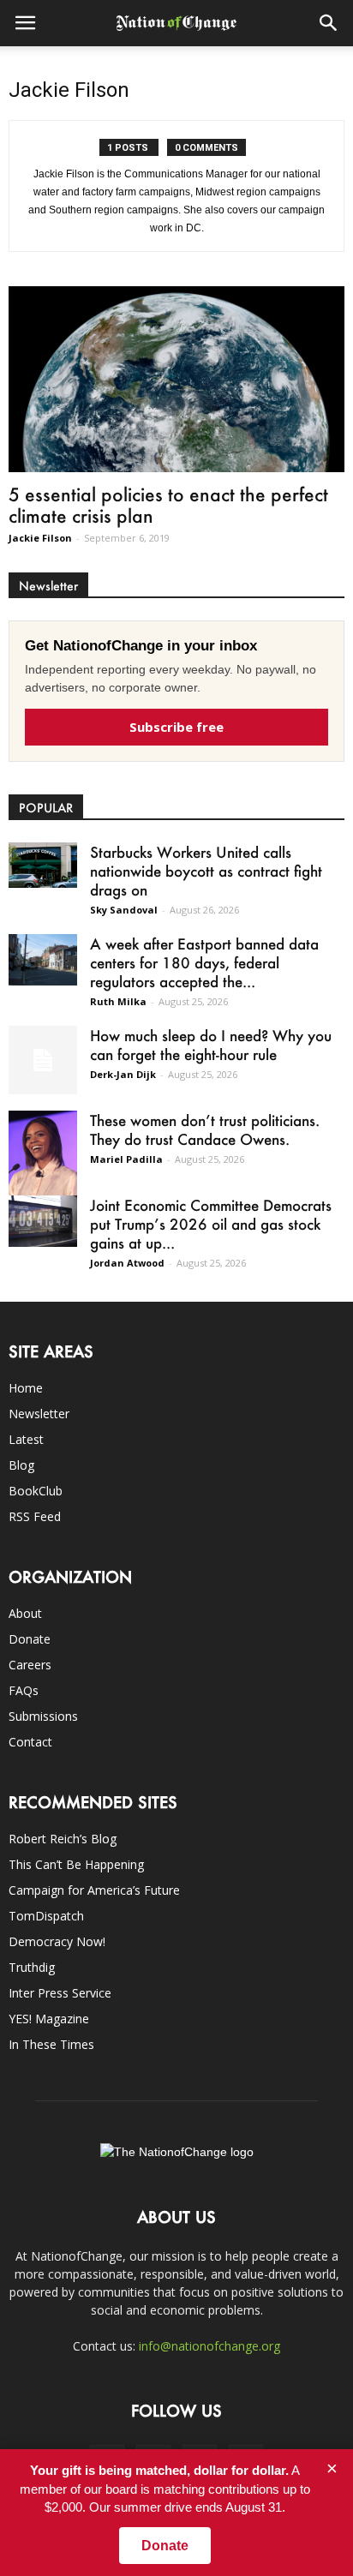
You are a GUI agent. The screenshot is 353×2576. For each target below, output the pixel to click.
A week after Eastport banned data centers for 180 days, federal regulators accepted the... (204, 962)
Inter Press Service (60, 1993)
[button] (329, 23)
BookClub (36, 1491)
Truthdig (32, 1967)
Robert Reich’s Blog (63, 1839)
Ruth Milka (118, 1001)
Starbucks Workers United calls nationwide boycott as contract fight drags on (206, 871)
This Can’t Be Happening (76, 1864)
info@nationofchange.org (209, 2346)
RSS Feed (35, 1516)
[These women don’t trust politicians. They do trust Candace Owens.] (43, 1160)
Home (26, 1388)
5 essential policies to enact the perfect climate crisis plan (168, 505)
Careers (30, 1665)
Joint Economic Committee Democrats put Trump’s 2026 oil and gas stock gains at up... (211, 1224)
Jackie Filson (40, 538)
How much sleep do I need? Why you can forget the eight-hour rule (211, 1045)
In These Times (51, 2044)
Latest (26, 1439)
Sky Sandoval (124, 910)
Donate (30, 1639)
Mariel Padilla (126, 1159)
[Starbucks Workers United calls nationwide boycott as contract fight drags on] (43, 865)
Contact (30, 1742)
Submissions (43, 1716)
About (25, 1613)
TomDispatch (46, 1916)
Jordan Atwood (127, 1263)
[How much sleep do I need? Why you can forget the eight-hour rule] (43, 1060)
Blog (21, 1465)
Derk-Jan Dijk (123, 1074)
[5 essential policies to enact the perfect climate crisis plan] (176, 379)
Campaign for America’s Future (94, 1890)
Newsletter (39, 1414)
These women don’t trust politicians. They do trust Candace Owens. (205, 1129)
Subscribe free (176, 727)
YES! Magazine (49, 2019)
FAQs (24, 1690)
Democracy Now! (57, 1941)
